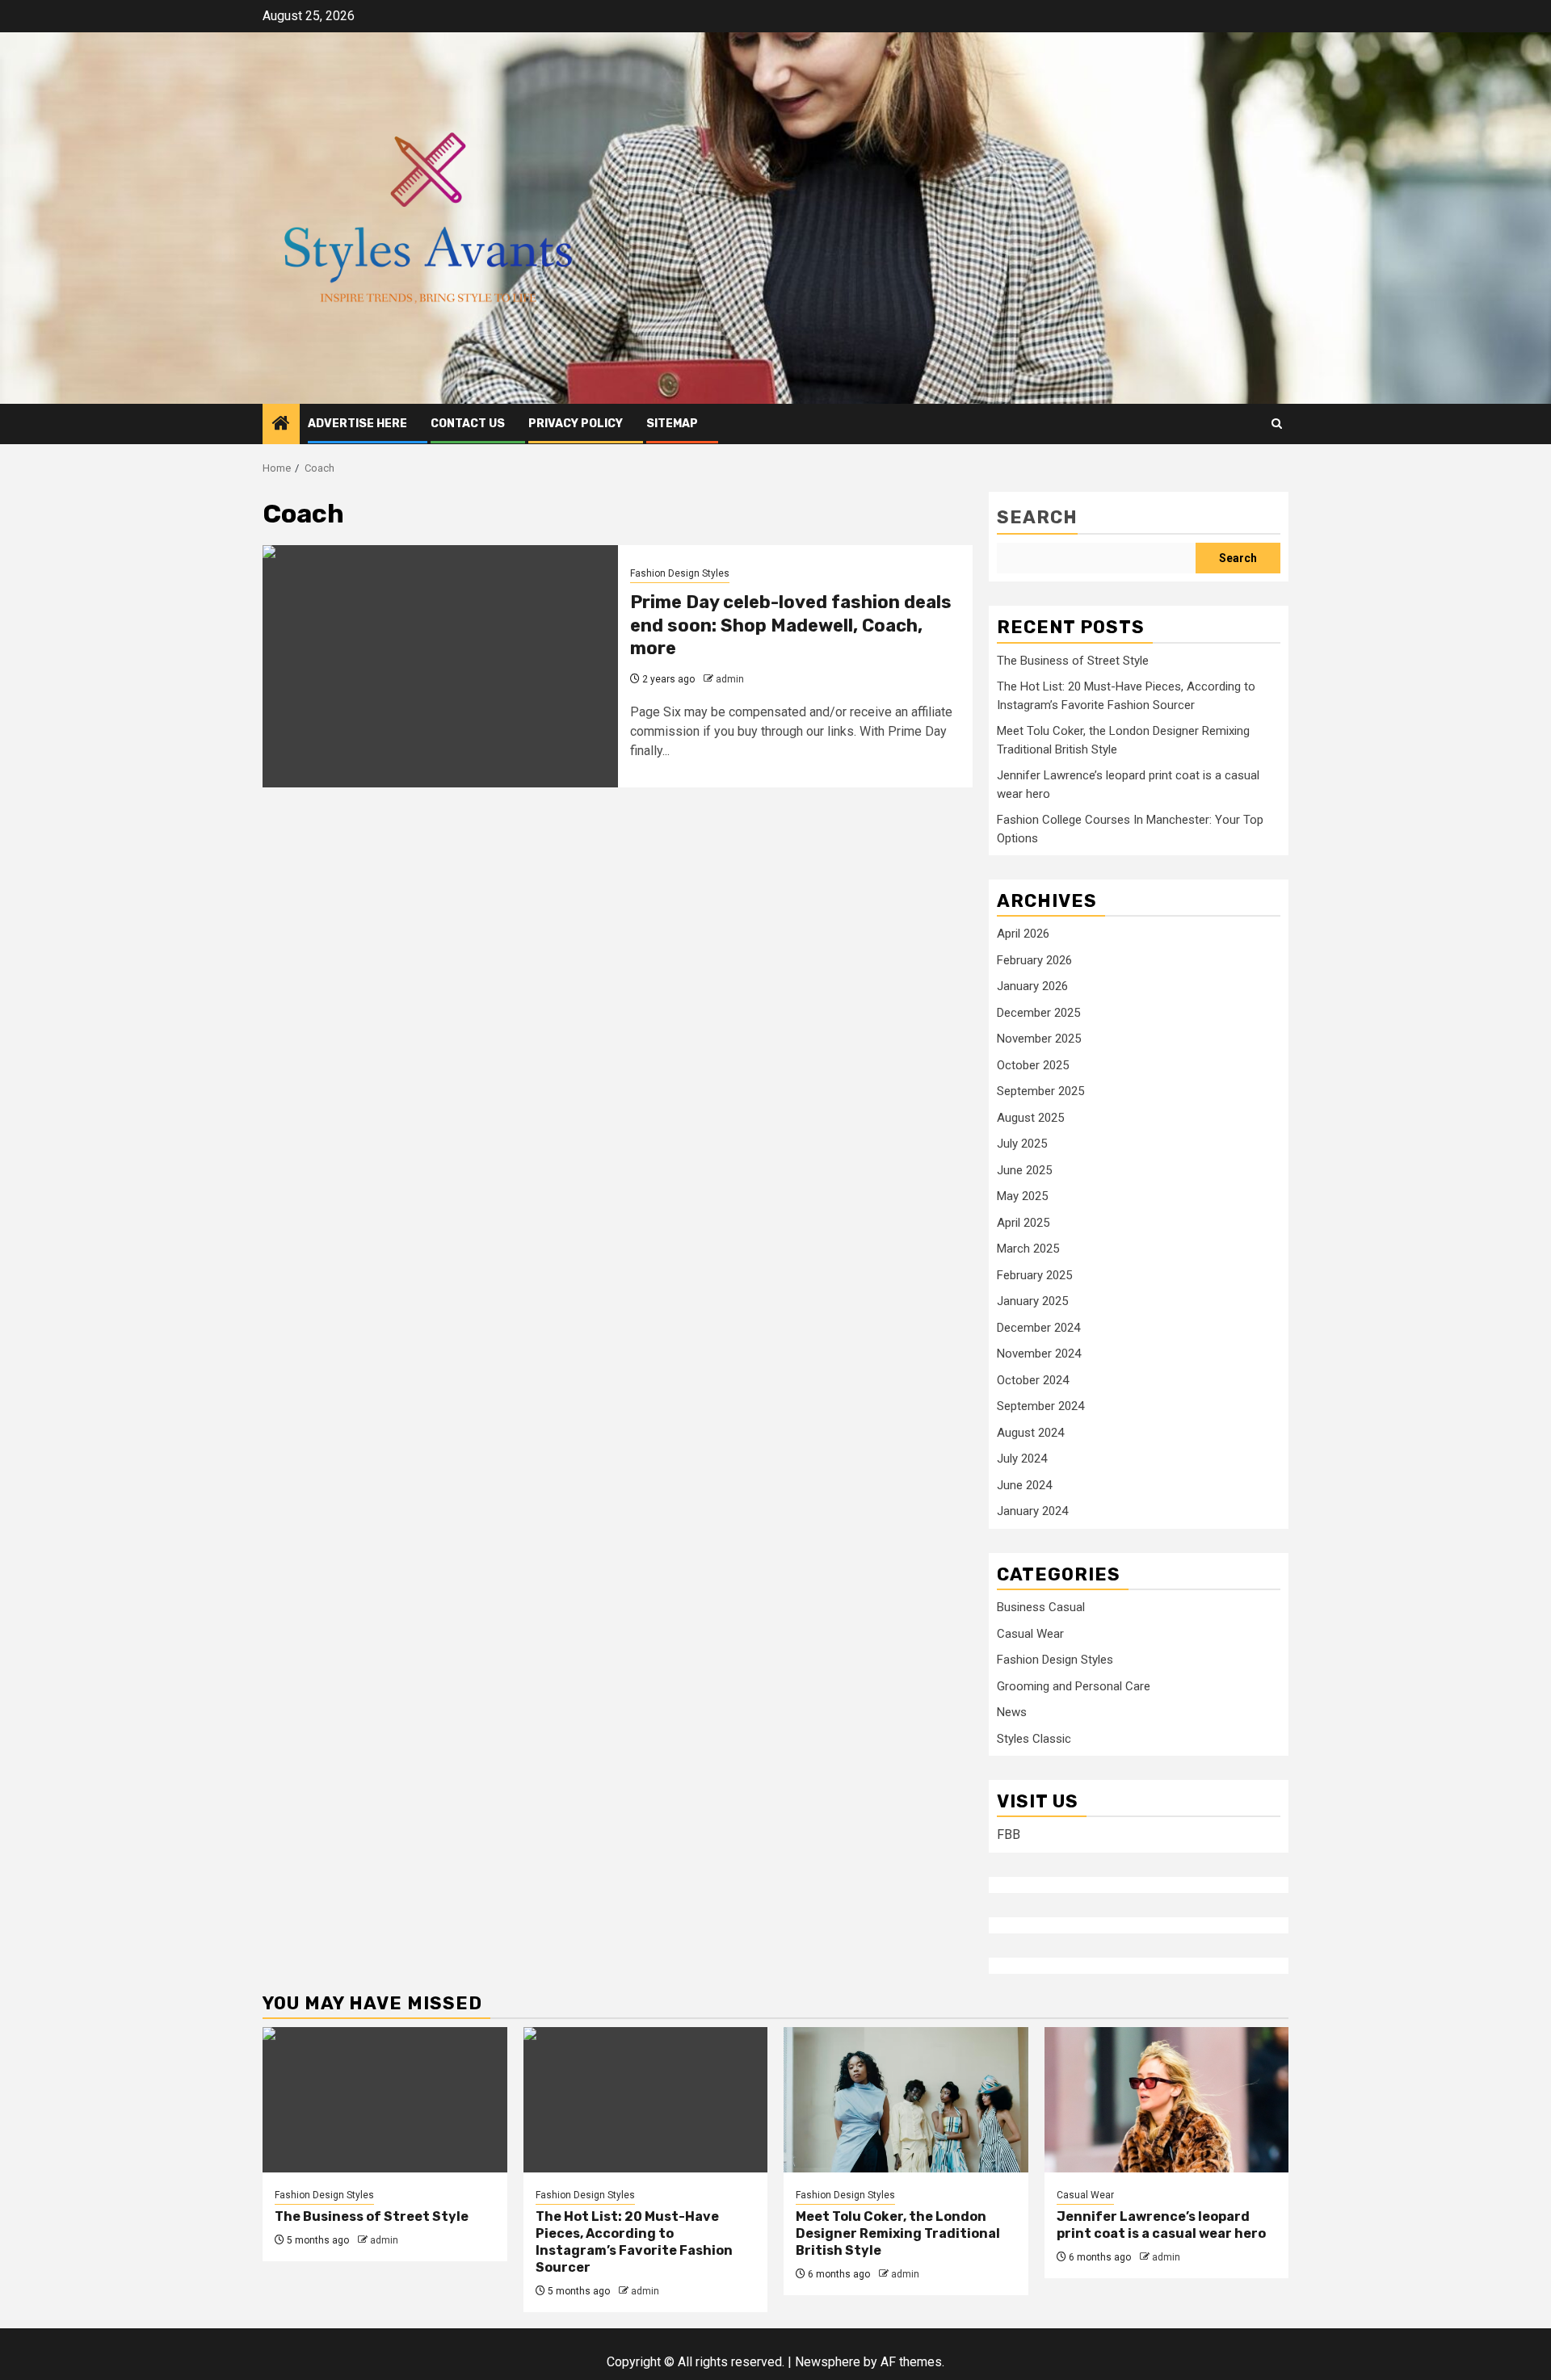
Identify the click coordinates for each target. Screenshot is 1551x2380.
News (1012, 1712)
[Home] (281, 425)
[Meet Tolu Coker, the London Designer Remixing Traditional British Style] (906, 2100)
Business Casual (1041, 1607)
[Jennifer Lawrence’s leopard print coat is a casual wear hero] (1167, 2100)
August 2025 (1030, 1118)
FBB (1009, 1834)
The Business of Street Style (1073, 661)
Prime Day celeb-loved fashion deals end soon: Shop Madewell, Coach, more (791, 625)
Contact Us (468, 424)
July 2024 (1022, 1459)
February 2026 (1034, 960)
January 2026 (1032, 986)
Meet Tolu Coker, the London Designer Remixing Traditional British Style (898, 2233)
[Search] (1277, 424)
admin (730, 679)
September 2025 (1040, 1091)
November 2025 (1039, 1039)
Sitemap (672, 424)
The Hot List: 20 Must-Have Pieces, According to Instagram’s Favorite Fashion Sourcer (634, 2241)
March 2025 (1028, 1249)
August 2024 (1030, 1433)
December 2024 (1038, 1328)
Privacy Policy (576, 424)
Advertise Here (357, 424)
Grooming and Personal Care (1074, 1686)
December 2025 (1038, 1013)
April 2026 (1023, 934)
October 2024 (1033, 1380)
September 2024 (1040, 1406)
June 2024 (1024, 1485)
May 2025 (1022, 1196)
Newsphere (828, 2362)
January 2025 (1032, 1301)
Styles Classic (1034, 1739)
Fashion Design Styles (680, 573)
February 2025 (1034, 1275)
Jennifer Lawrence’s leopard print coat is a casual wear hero (1161, 2225)
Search (1037, 517)
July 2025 (1022, 1144)
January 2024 (1032, 1511)
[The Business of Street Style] (385, 2100)
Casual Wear (1030, 1634)
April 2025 (1023, 1223)
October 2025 (1033, 1065)
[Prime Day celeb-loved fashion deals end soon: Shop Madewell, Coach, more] (440, 666)
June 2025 (1024, 1170)
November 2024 (1039, 1354)
